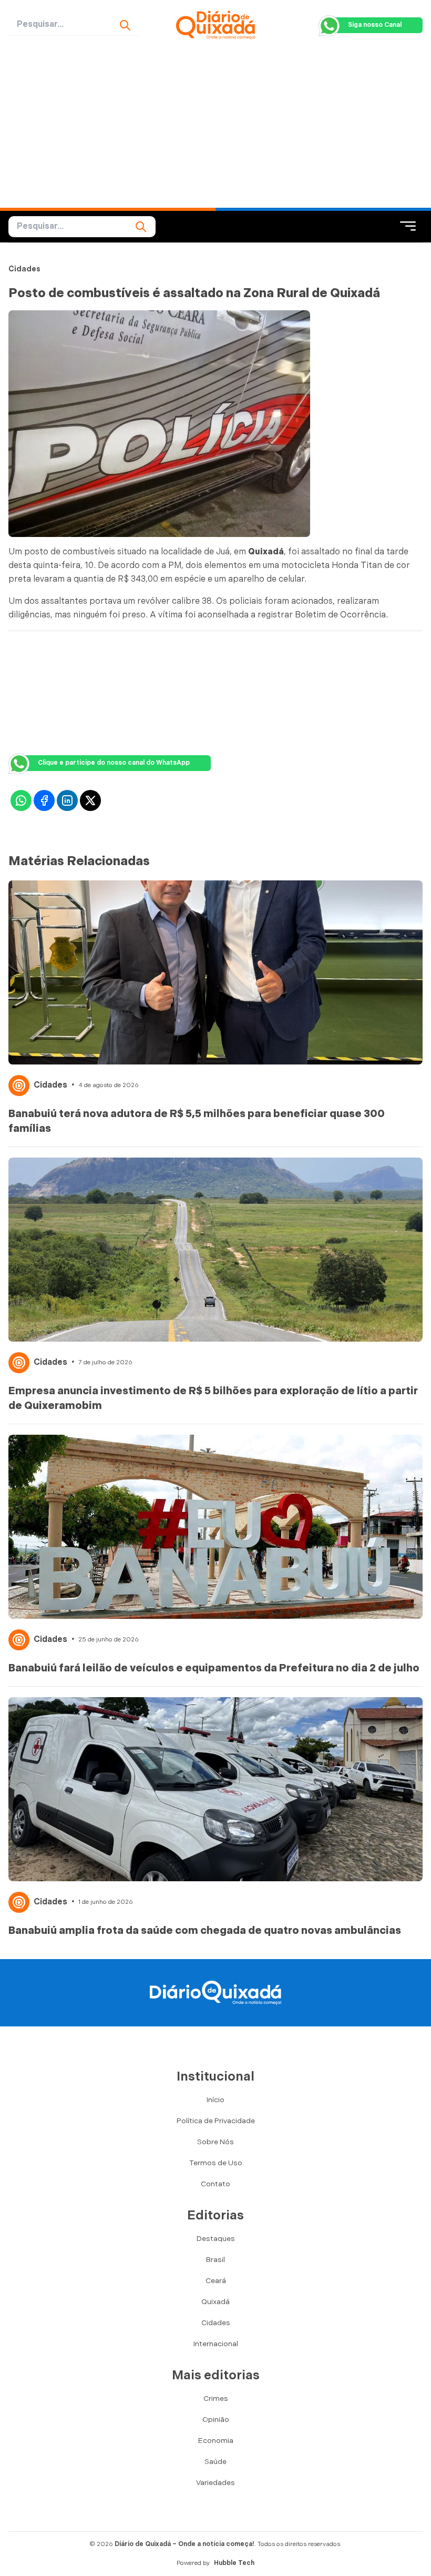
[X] (90, 800)
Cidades (24, 269)
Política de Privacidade (216, 2121)
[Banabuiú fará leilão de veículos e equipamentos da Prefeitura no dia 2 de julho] (215, 1527)
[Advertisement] (215, 129)
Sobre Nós (215, 2142)
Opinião (216, 2420)
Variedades (215, 2483)
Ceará (216, 2281)
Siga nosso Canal (375, 25)
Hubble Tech (234, 2563)
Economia (216, 2441)
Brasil (215, 2260)
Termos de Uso (216, 2163)
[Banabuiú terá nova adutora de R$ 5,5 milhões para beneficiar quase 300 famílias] (215, 972)
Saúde (215, 2462)
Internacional (216, 2344)
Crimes (216, 2398)
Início (215, 2100)
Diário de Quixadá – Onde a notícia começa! (184, 2544)
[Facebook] (44, 800)
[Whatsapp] (21, 800)
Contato (215, 2184)
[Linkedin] (67, 800)
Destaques (216, 2239)
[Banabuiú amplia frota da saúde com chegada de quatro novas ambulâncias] (215, 1789)
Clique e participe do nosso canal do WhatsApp (114, 763)
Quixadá (215, 2302)
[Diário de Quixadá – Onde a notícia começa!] (216, 25)
